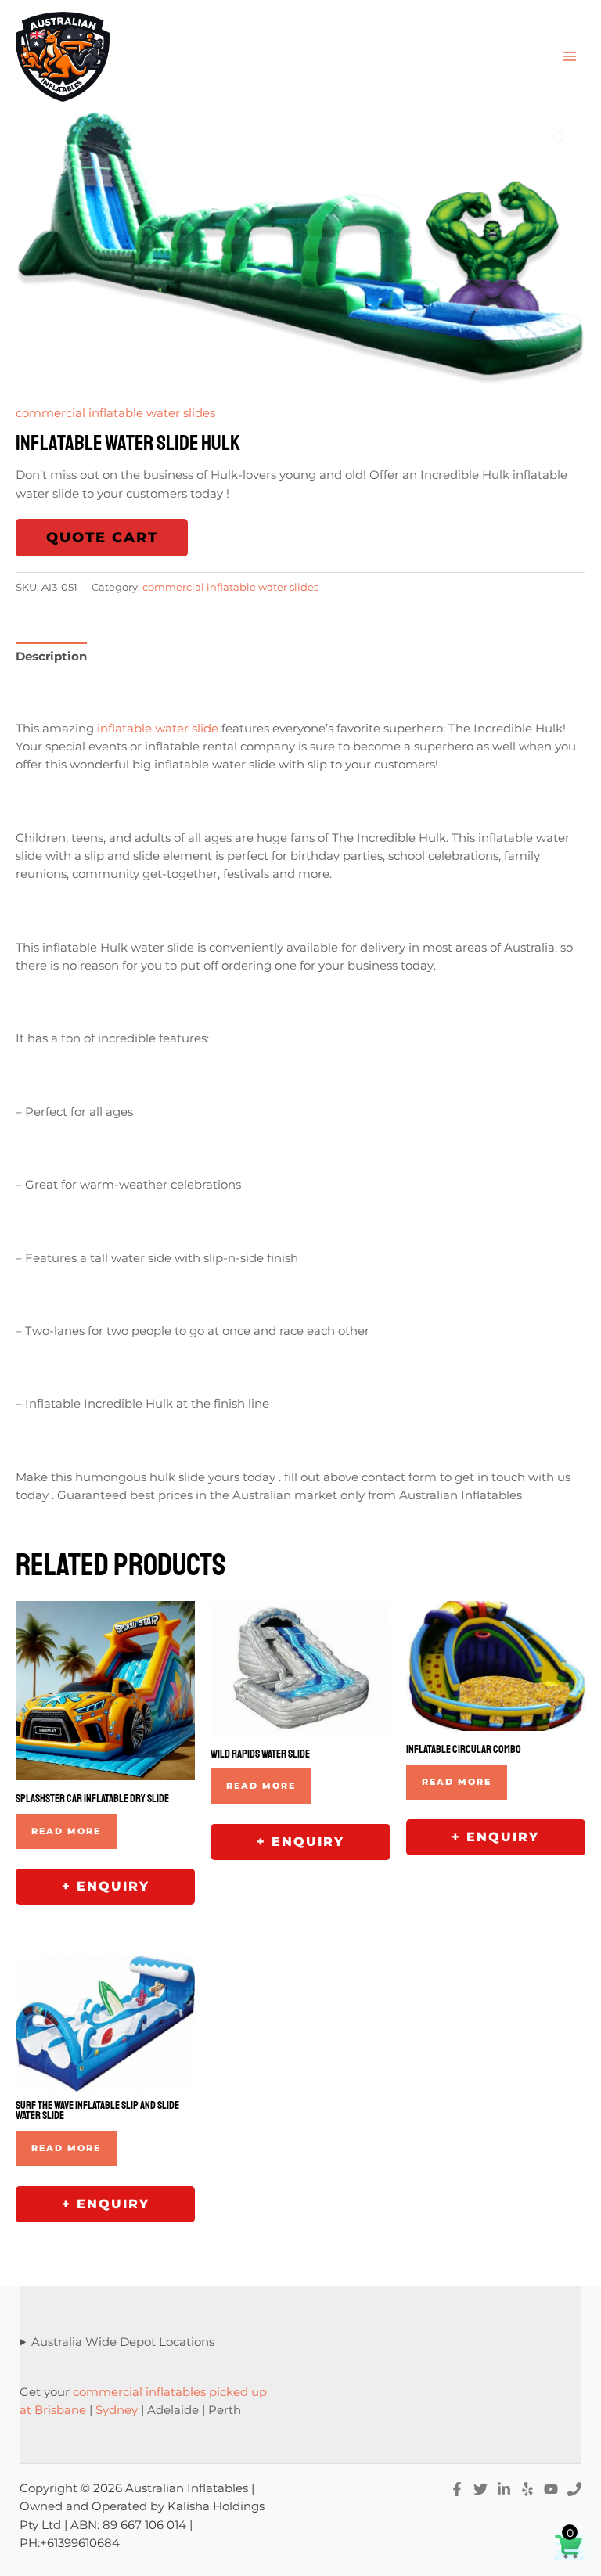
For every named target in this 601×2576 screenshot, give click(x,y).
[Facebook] (457, 2489)
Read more (66, 1831)
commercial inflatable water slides (115, 413)
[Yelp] (527, 2489)
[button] (560, 139)
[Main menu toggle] (570, 56)
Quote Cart (102, 538)
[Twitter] (480, 2489)
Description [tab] (51, 657)
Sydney (117, 2410)
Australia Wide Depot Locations (123, 2342)
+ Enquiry (106, 1886)
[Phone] (574, 2489)
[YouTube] (551, 2489)
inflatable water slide (158, 729)
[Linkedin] (504, 2489)
